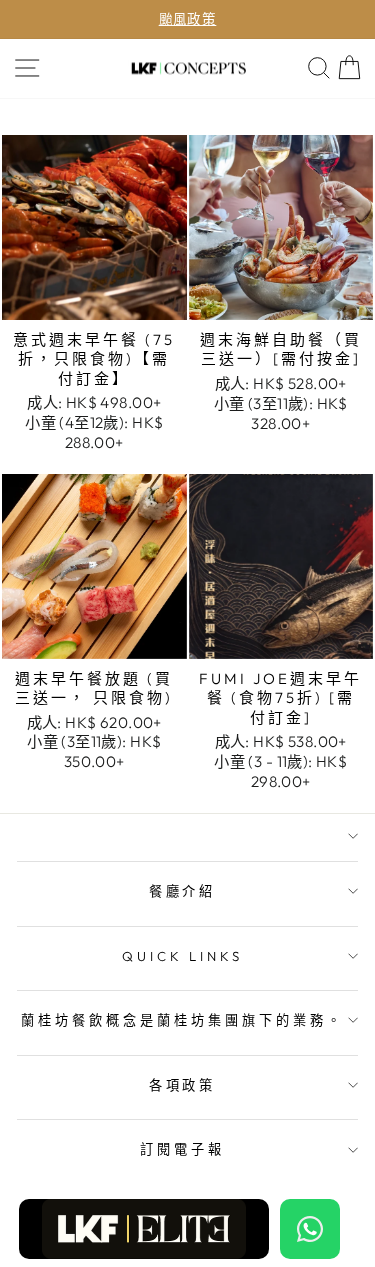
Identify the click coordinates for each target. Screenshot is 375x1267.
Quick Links (183, 956)
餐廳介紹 (183, 891)
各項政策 (183, 1085)
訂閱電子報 (182, 1149)
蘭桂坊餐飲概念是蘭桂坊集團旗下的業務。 (182, 1020)
